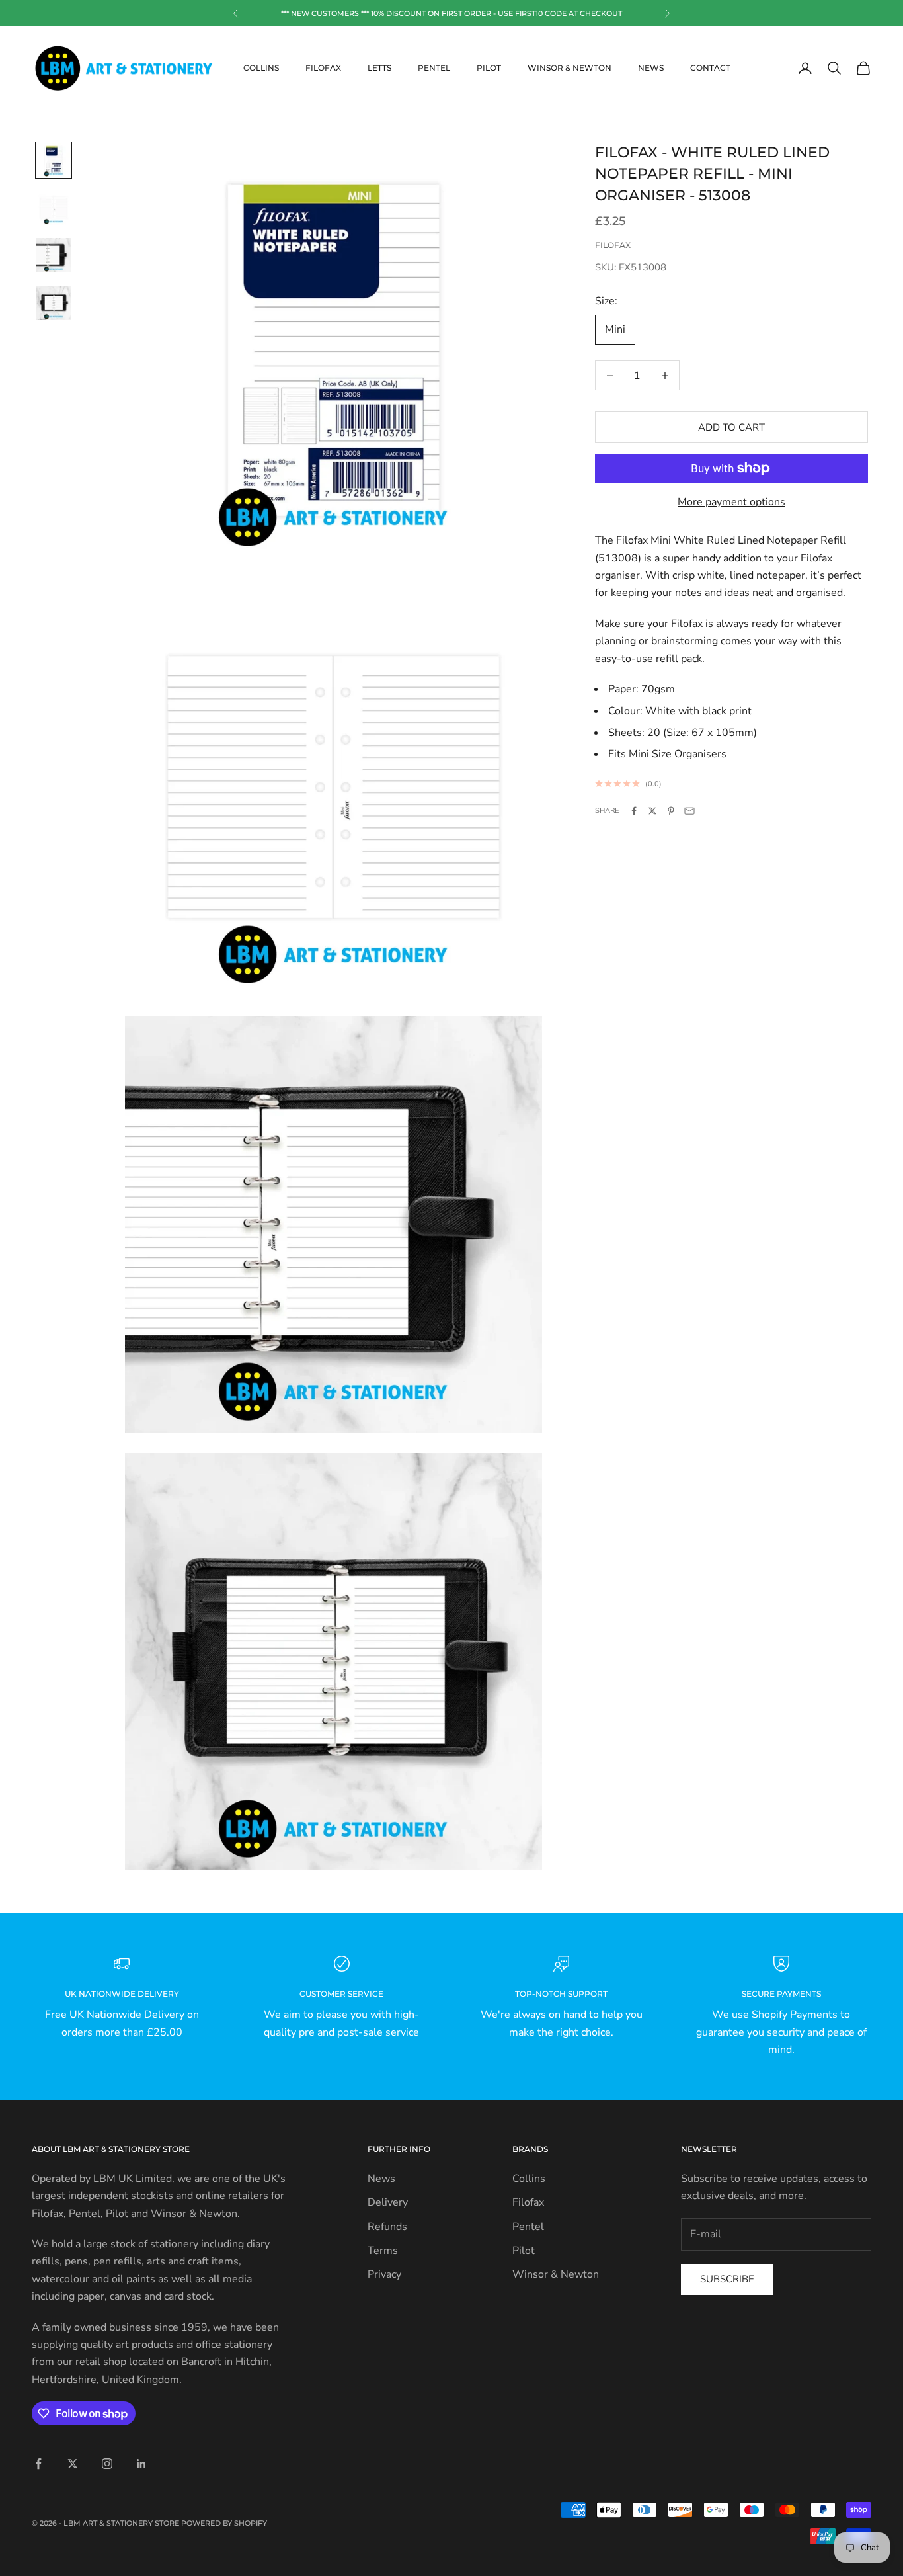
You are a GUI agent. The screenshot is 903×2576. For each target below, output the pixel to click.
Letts (379, 68)
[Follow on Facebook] (38, 2464)
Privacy (384, 2274)
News (651, 68)
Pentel (434, 68)
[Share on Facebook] (634, 811)
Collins (261, 68)
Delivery (388, 2202)
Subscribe (727, 2279)
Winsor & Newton (569, 68)
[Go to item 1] (54, 160)
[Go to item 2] (54, 208)
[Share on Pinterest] (671, 811)
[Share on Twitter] (652, 811)
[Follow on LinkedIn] (141, 2464)
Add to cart (731, 427)
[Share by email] (689, 811)
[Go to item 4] (54, 303)
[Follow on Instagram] (107, 2464)
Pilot (489, 68)
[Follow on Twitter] (73, 2464)
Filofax (323, 68)
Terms (383, 2251)
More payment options (731, 502)
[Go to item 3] (54, 255)
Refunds (387, 2227)
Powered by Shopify (224, 2523)
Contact (710, 68)
